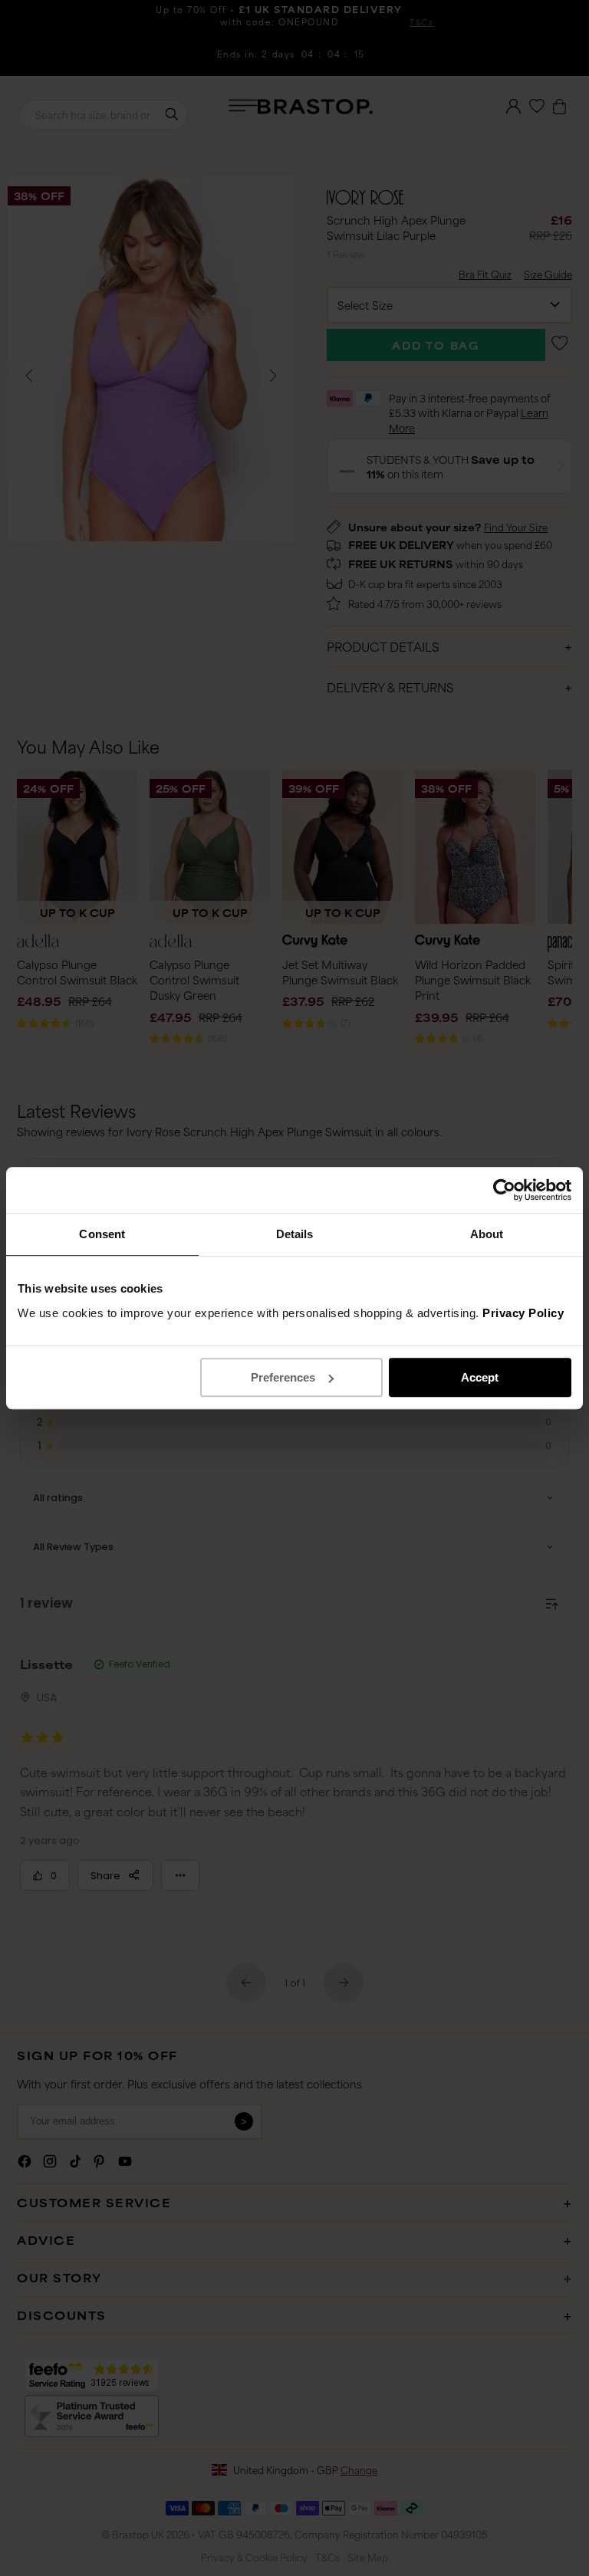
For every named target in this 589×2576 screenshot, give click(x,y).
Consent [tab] (102, 1234)
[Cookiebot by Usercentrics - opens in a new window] (504, 1190)
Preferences (283, 1377)
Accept (480, 1377)
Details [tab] (295, 1234)
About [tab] (487, 1234)
